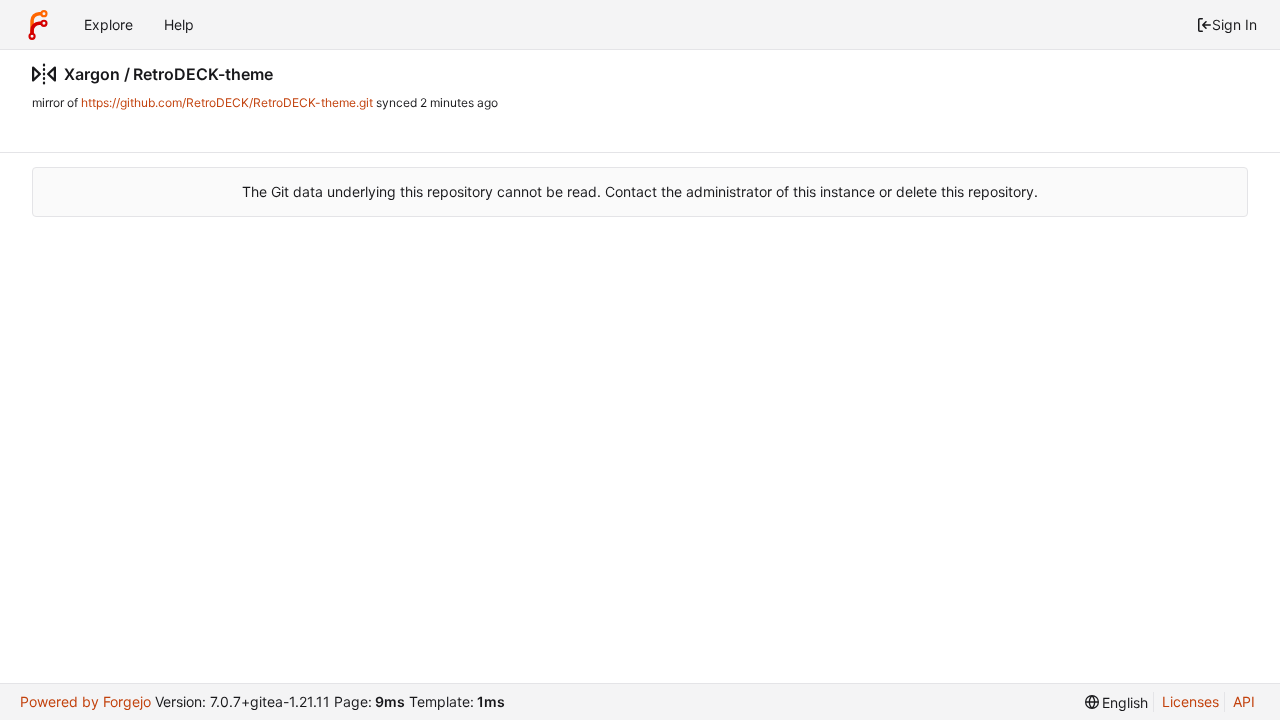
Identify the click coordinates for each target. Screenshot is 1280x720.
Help (179, 24)
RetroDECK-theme (203, 74)
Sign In (1234, 24)
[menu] (1117, 702)
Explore (108, 24)
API (1244, 701)
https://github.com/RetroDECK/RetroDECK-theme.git (227, 102)
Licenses (1190, 701)
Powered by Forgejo (85, 701)
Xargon (92, 74)
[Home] (38, 25)
